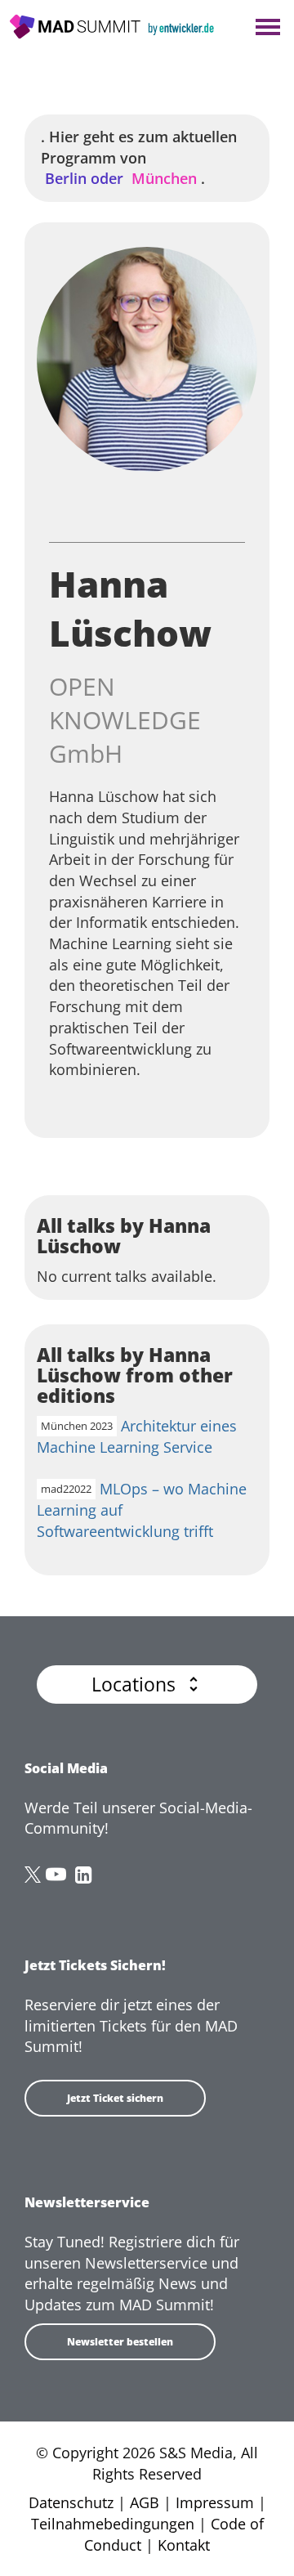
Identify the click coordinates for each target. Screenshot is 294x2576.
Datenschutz (71, 2502)
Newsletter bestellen (120, 2342)
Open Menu (267, 28)
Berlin (84, 178)
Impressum (215, 2502)
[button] (147, 1684)
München (162, 178)
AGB (145, 2502)
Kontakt (184, 2545)
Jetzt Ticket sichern (115, 2098)
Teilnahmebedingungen (113, 2524)
